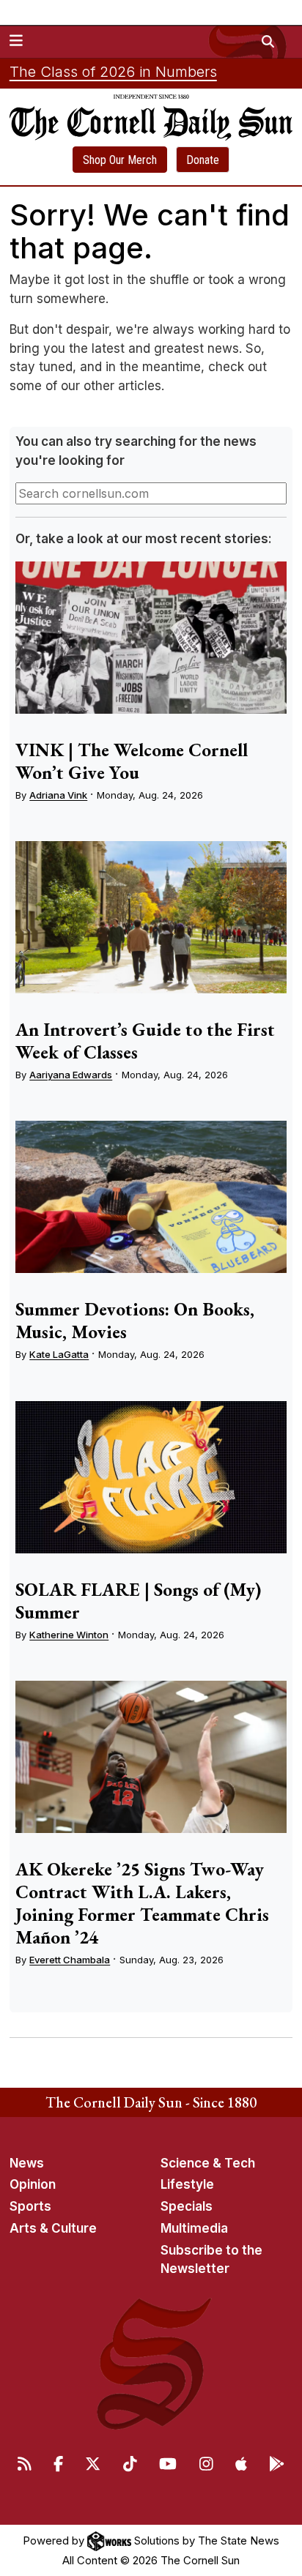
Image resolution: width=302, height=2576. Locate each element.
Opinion (33, 2184)
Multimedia (194, 2228)
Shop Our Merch (120, 160)
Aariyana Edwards (71, 1075)
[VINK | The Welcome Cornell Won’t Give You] (151, 638)
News (27, 2163)
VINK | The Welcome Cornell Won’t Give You (132, 761)
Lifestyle (187, 2184)
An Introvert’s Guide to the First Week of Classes (145, 1041)
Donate (203, 160)
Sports (30, 2206)
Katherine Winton (69, 1635)
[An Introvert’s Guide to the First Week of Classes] (151, 917)
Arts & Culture (53, 2228)
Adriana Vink (58, 795)
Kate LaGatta (59, 1354)
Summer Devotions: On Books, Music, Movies (135, 1320)
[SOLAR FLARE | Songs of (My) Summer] (151, 1477)
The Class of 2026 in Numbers (113, 72)
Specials (187, 2206)
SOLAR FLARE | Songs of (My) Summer (138, 1601)
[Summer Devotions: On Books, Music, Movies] (151, 1197)
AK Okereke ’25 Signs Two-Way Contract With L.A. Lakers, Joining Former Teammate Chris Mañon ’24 (142, 1903)
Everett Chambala (70, 1960)
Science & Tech (208, 2163)
